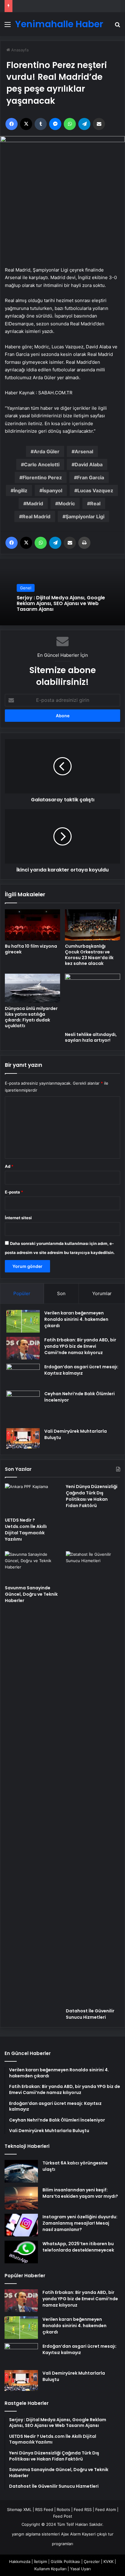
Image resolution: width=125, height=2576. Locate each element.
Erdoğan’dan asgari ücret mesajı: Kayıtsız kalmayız (81, 1370)
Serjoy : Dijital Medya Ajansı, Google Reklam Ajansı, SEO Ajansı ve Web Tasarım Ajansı (61, 603)
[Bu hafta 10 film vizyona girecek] (32, 925)
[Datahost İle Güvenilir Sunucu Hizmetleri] (93, 1778)
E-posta (14, 1192)
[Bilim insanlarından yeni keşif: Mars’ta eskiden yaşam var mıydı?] (21, 2198)
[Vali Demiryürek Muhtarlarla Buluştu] (23, 1439)
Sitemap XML (19, 2509)
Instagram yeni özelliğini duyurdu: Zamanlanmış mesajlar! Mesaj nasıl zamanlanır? (80, 2223)
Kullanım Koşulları (50, 2569)
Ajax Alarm (71, 2534)
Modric (67, 503)
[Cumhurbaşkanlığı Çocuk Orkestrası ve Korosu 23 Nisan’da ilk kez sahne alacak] (93, 925)
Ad (9, 1166)
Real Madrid (36, 516)
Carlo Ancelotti (42, 464)
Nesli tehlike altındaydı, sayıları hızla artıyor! (91, 1037)
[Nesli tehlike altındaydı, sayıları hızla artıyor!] (93, 1001)
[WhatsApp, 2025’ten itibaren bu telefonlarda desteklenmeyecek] (21, 2252)
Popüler (22, 1293)
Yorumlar (102, 1293)
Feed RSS (83, 2509)
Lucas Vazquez (95, 490)
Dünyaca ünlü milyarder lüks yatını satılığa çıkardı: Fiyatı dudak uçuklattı (31, 1017)
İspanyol (52, 490)
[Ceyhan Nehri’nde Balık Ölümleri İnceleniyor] (23, 1407)
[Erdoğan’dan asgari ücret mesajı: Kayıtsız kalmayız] (23, 1375)
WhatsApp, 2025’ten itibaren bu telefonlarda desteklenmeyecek (78, 2247)
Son (61, 1293)
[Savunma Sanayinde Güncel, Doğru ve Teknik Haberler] (32, 1566)
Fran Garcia (91, 477)
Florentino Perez (42, 477)
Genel (26, 588)
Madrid (35, 503)
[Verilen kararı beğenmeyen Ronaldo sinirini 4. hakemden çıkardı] (23, 1321)
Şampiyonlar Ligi (85, 516)
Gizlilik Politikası (65, 2561)
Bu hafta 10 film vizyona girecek (31, 949)
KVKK (108, 2561)
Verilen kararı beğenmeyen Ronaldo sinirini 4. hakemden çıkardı (76, 1319)
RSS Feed (44, 2509)
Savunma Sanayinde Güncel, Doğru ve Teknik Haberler (31, 1594)
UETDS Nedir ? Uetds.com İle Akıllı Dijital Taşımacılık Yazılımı (26, 1530)
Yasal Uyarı (80, 2569)
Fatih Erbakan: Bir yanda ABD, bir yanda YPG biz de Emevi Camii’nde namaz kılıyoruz (80, 1346)
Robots (63, 2509)
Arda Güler (47, 451)
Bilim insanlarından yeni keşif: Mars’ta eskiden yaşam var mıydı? (80, 2193)
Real (95, 503)
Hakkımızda (20, 2561)
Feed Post (63, 2516)
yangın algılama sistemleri (36, 2534)
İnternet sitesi (18, 1218)
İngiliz (20, 490)
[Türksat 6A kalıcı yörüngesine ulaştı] (21, 2171)
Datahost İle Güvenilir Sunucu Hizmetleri (90, 2014)
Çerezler (92, 2561)
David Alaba (89, 464)
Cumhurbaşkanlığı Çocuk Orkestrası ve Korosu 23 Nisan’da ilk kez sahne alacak (89, 955)
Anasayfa (19, 50)
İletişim (41, 2561)
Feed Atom (106, 2509)
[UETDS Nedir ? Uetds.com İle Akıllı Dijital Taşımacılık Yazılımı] (32, 1499)
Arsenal (84, 451)
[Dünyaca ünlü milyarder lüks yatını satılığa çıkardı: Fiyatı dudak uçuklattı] (32, 988)
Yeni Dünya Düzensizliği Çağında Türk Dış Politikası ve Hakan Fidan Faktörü (92, 1496)
